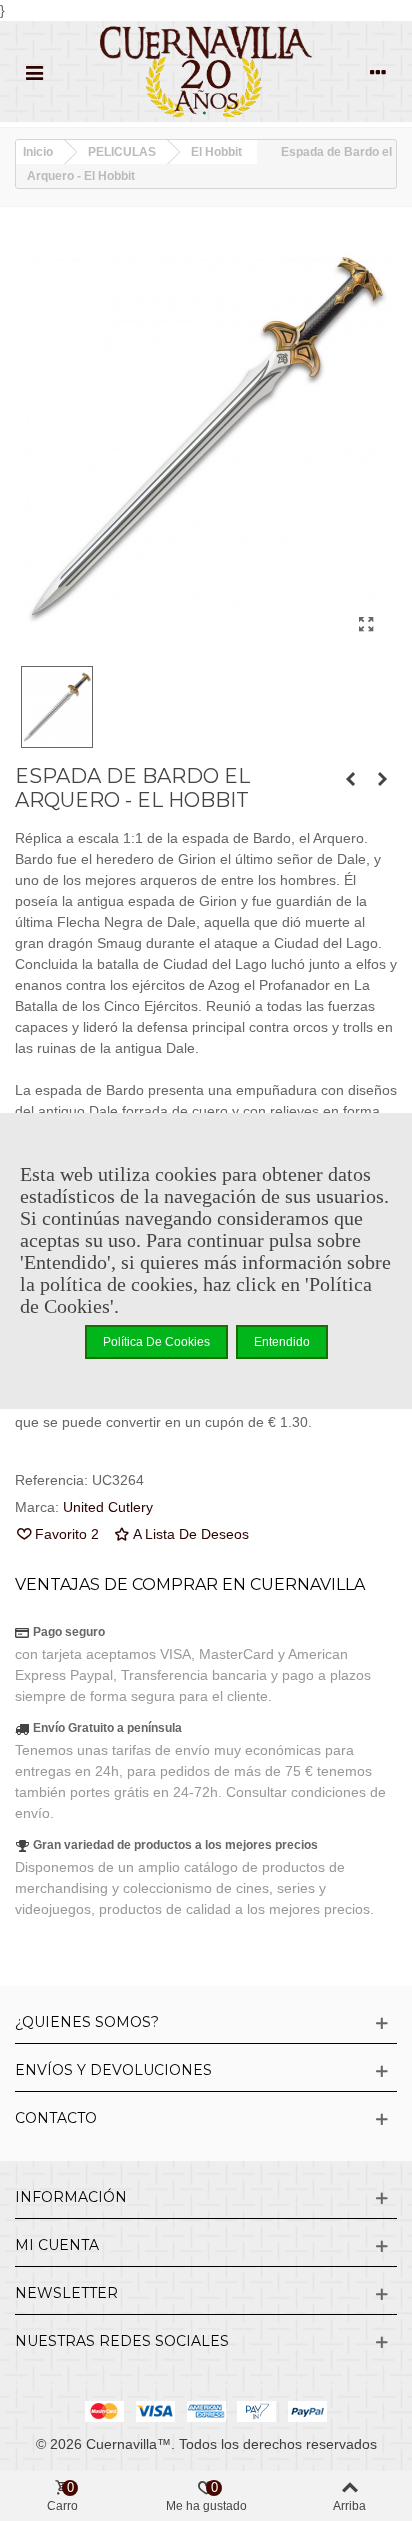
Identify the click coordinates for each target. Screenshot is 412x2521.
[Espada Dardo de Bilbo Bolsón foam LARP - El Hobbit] (382, 779)
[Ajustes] (378, 72)
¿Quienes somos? (87, 2022)
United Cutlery (108, 1507)
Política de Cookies (156, 1342)
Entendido (282, 1342)
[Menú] (34, 72)
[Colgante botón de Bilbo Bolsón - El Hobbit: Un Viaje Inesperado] (350, 779)
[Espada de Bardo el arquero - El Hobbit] (366, 625)
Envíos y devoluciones (113, 2070)
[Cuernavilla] (206, 71)
